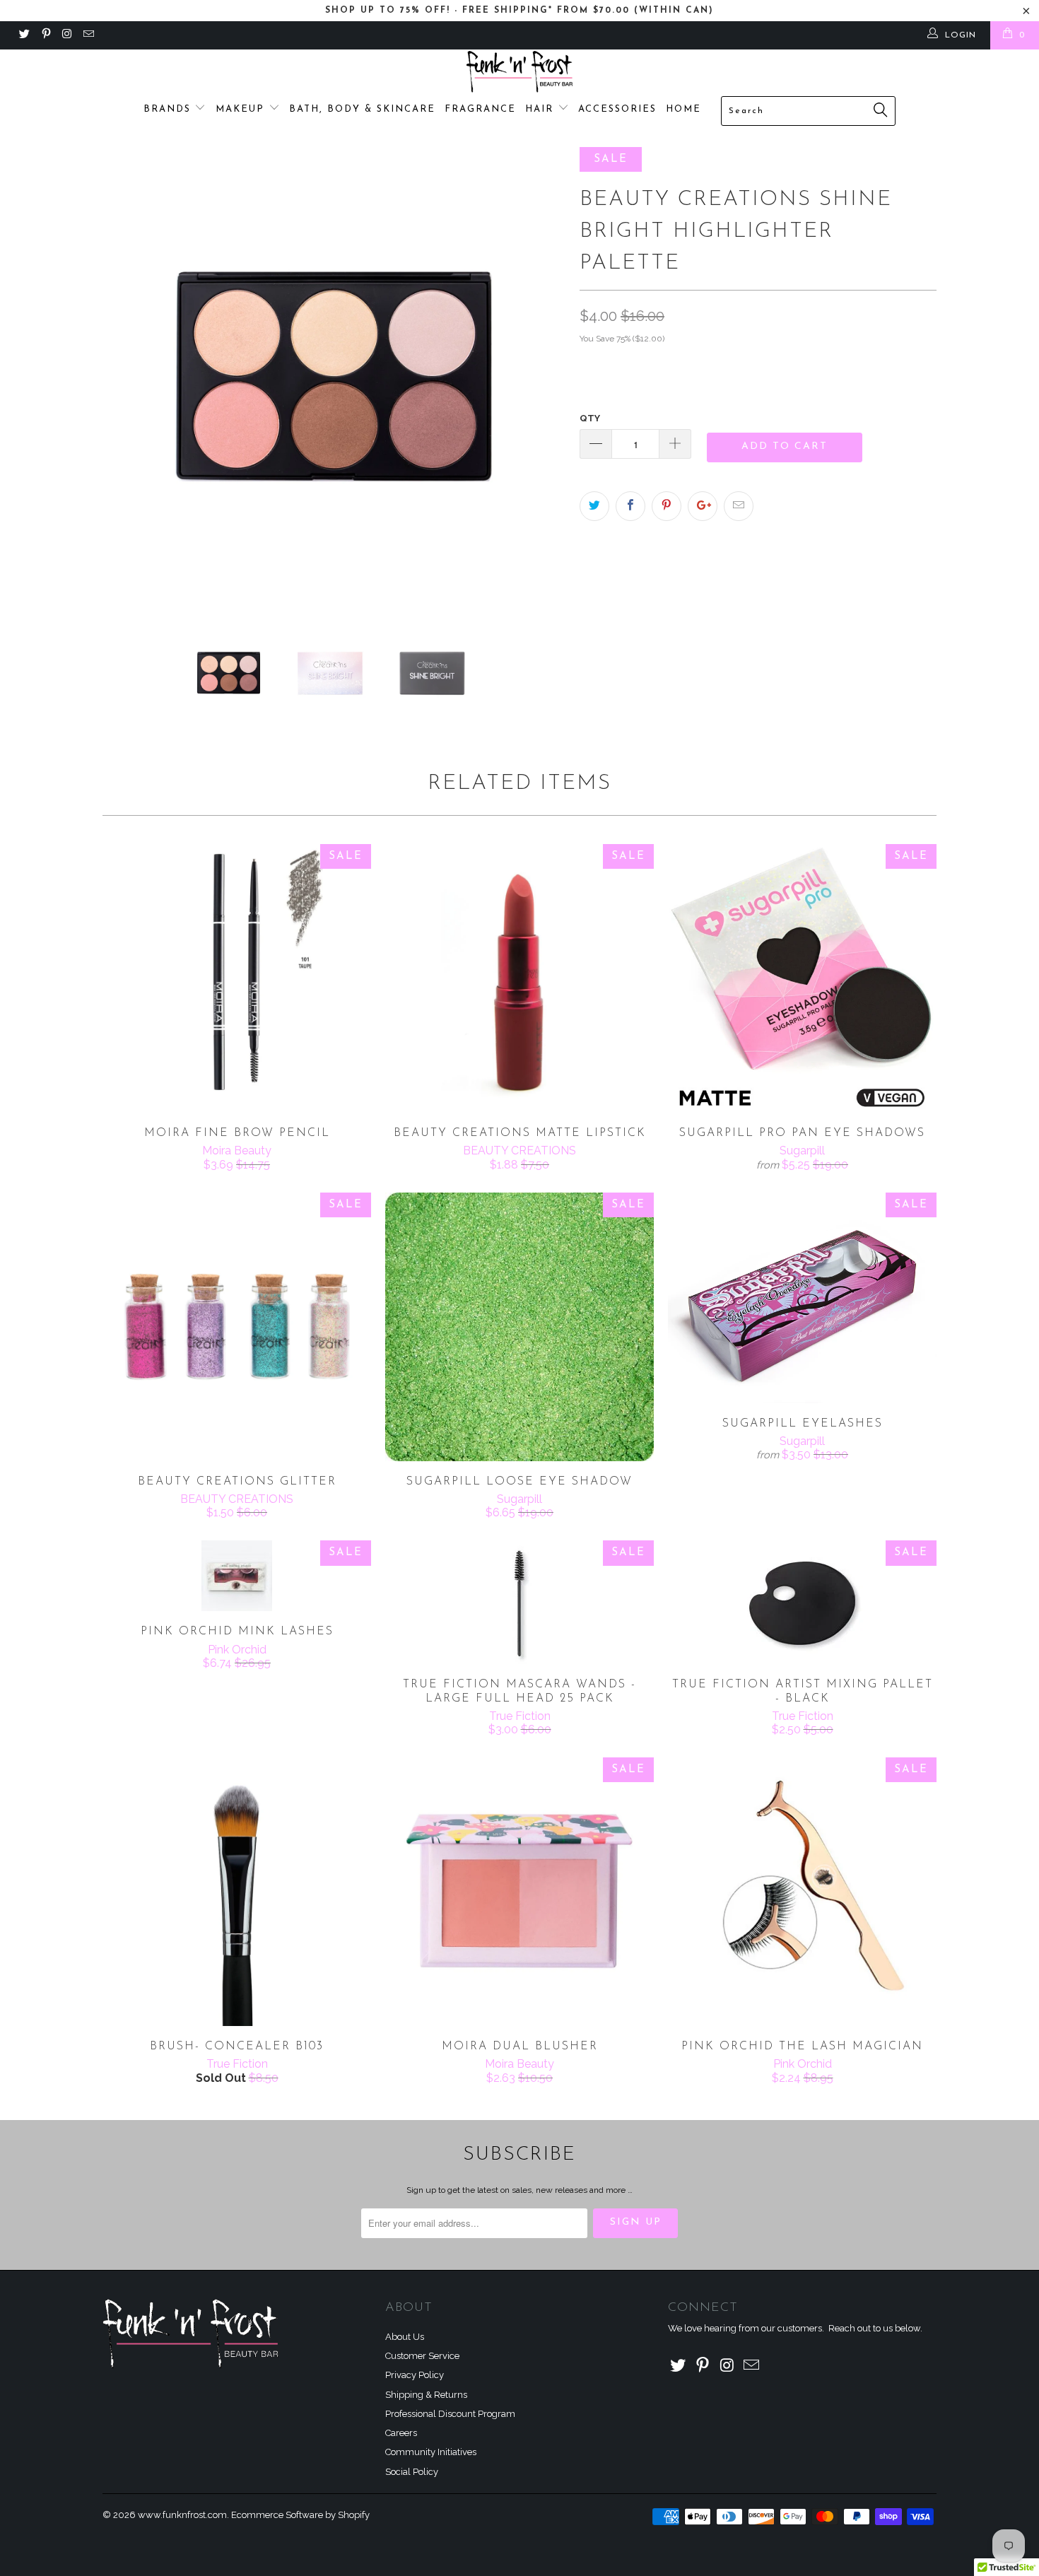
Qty (590, 418)
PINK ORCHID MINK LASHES (237, 1576)
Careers (401, 2433)
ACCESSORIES (617, 109)
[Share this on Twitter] (594, 506)
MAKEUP (242, 109)
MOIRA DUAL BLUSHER (519, 1892)
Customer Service (422, 2356)
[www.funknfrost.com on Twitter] (24, 35)
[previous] (127, 379)
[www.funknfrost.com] (519, 72)
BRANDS (169, 109)
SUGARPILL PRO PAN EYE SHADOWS (802, 978)
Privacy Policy (415, 2375)
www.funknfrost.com (182, 2515)
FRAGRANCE (480, 109)
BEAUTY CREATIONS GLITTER (237, 1327)
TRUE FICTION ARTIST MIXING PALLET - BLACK (802, 1602)
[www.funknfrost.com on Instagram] (67, 35)
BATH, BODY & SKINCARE (362, 109)
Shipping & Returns (426, 2395)
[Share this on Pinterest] (667, 506)
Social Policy (412, 2472)
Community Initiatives (431, 2452)
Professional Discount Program (450, 2414)
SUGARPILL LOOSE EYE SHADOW (519, 1327)
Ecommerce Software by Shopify (300, 2515)
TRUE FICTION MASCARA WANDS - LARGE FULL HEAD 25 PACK (519, 1602)
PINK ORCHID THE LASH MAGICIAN (802, 1892)
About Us (405, 2337)
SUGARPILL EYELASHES (802, 1298)
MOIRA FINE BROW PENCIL (237, 978)
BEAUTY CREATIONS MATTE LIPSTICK (519, 978)
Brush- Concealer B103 (237, 1892)
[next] (541, 379)
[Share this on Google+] (703, 506)
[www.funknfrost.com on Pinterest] (45, 35)
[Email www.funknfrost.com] (88, 35)
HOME (683, 109)
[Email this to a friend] (739, 506)
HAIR (541, 109)
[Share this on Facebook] (630, 506)
